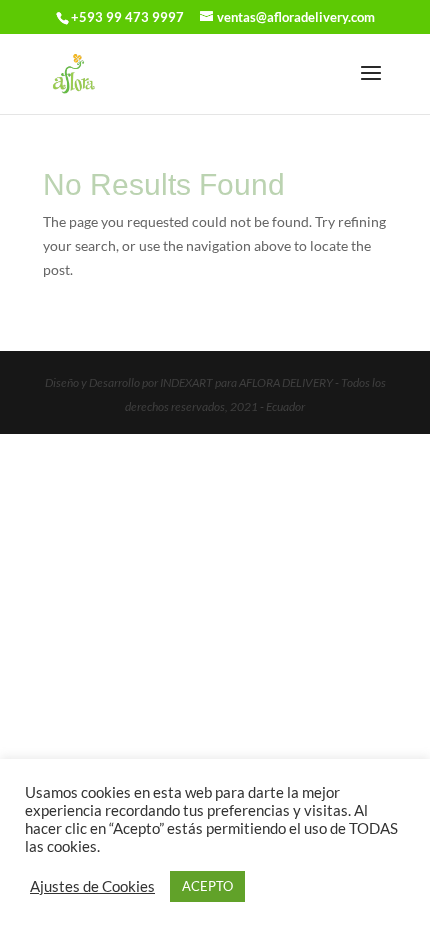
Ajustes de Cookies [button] (92, 886)
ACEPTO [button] (207, 886)
